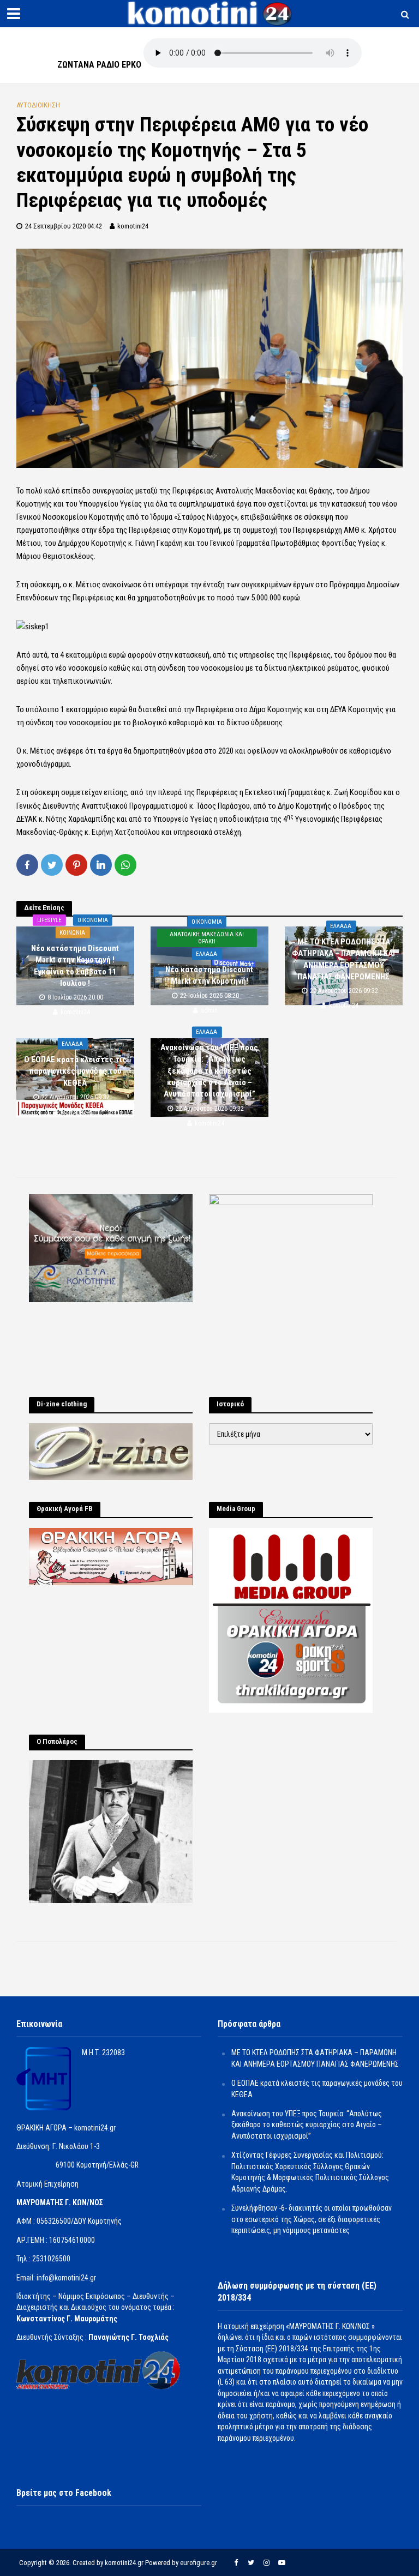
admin (209, 1010)
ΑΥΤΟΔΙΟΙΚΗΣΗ (38, 105)
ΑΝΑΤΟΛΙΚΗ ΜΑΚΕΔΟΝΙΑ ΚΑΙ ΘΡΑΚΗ (207, 938)
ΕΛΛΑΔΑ (206, 954)
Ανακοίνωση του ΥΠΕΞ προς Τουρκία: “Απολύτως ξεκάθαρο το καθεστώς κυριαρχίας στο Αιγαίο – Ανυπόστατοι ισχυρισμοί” (209, 1071)
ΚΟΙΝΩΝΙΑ (72, 933)
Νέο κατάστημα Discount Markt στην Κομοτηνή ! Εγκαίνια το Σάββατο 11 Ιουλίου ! (75, 965)
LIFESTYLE (49, 920)
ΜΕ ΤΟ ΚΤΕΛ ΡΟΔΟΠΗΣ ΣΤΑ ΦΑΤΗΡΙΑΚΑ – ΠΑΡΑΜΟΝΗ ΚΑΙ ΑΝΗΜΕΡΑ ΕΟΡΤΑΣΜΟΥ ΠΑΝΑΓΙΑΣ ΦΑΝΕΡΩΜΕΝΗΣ (343, 959)
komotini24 (133, 226)
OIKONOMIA (93, 920)
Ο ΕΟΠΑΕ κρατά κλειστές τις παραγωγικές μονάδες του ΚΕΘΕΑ (75, 1071)
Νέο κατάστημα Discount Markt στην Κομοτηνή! (209, 975)
